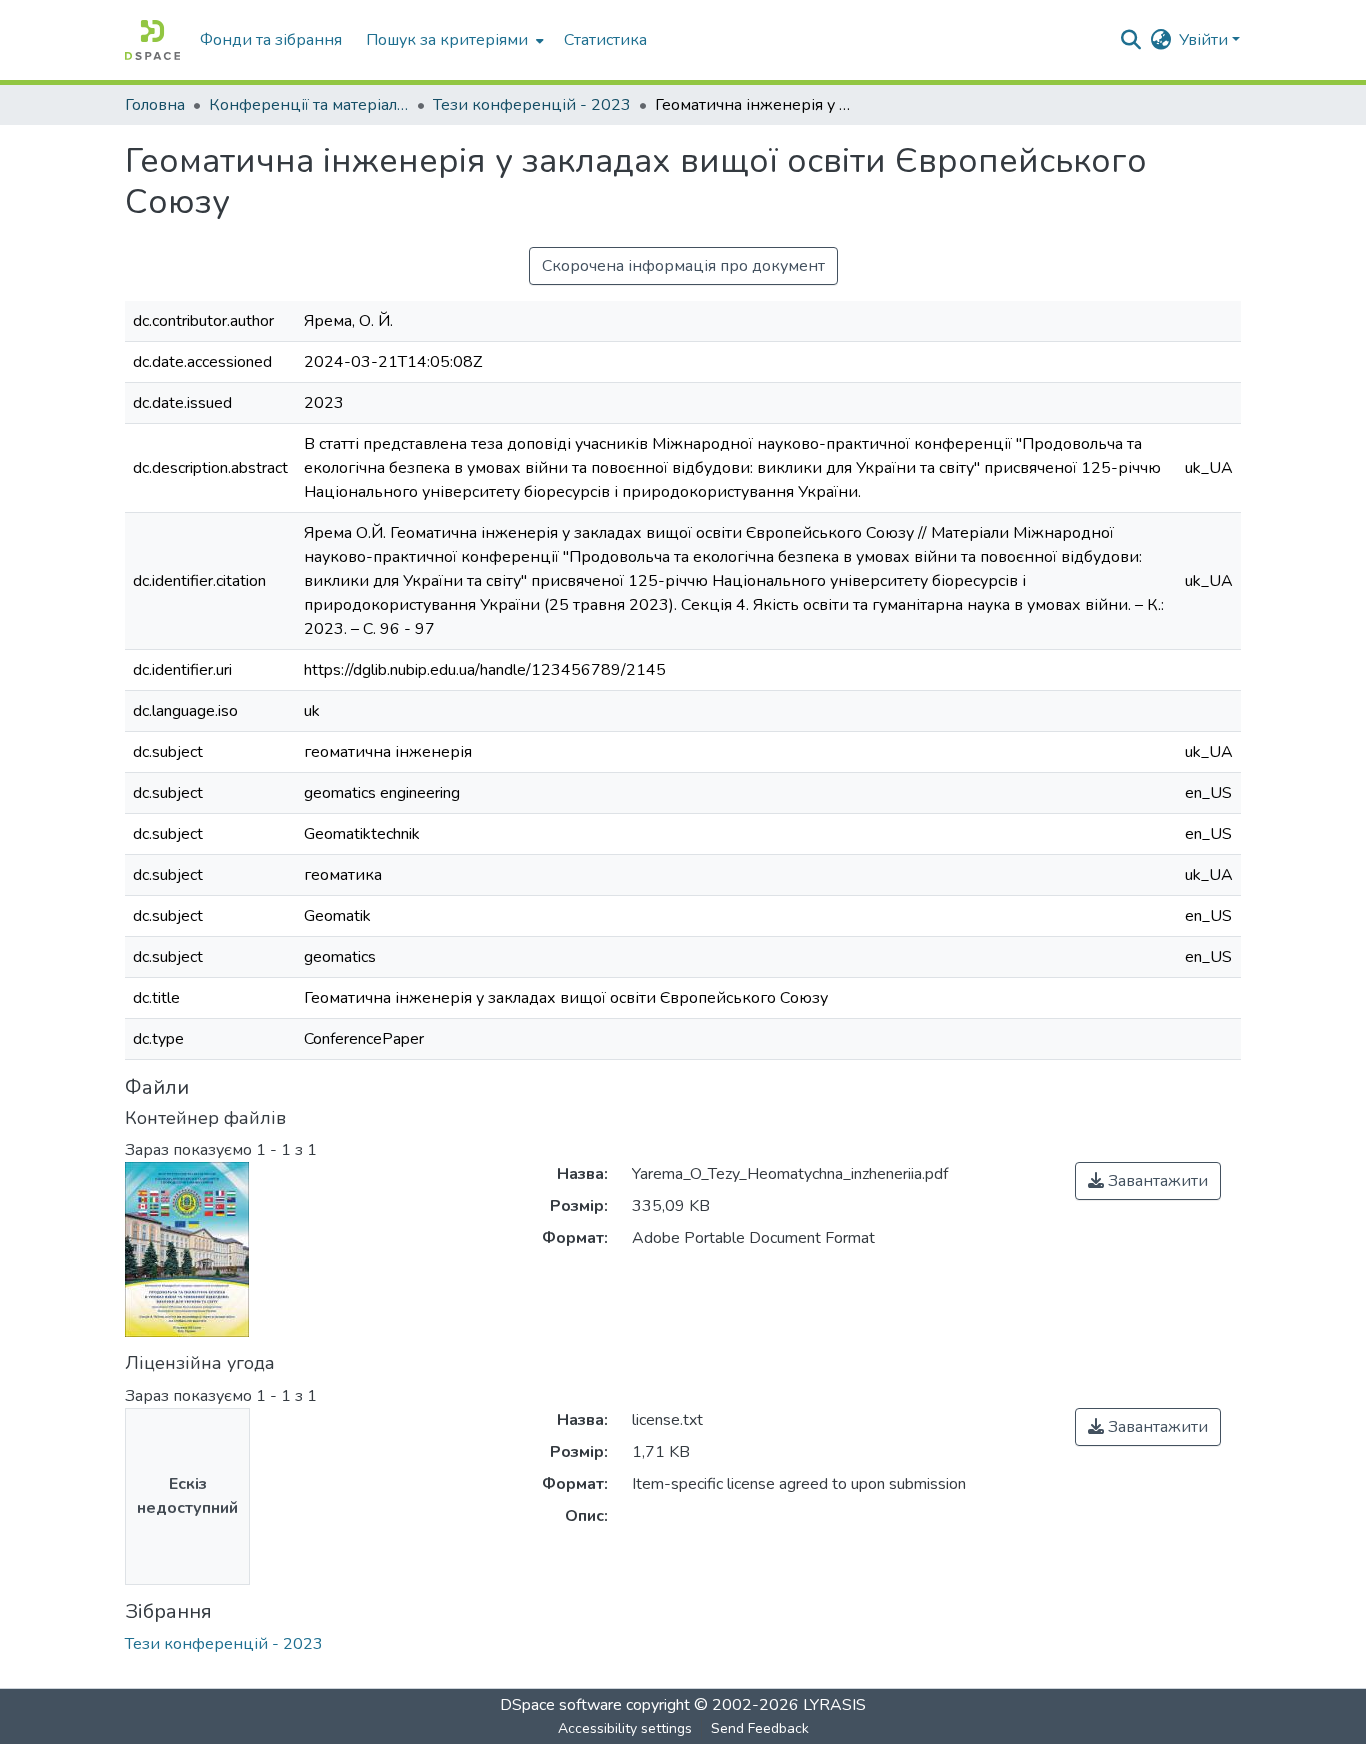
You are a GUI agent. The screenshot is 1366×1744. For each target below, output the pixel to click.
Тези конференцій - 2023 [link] (532, 105)
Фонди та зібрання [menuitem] (271, 40)
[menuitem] (453, 40)
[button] (152, 40)
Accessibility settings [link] (625, 1728)
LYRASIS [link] (834, 1705)
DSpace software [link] (561, 1705)
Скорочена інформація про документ (683, 266)
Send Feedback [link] (760, 1728)
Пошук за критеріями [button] (447, 40)
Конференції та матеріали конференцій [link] (309, 105)
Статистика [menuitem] (605, 40)
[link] (1148, 1181)
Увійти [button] (1205, 40)
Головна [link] (155, 105)
